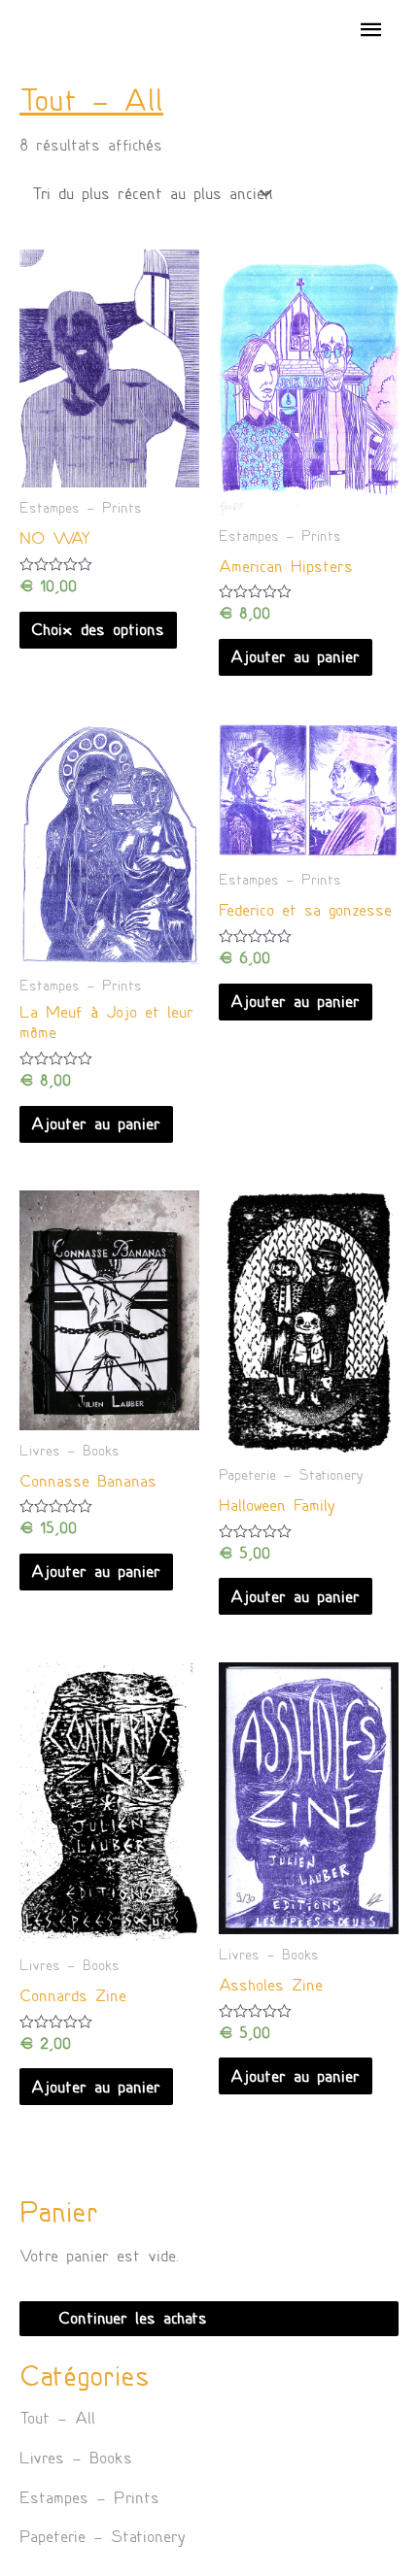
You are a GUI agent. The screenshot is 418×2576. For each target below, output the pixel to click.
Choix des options (98, 630)
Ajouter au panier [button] (295, 657)
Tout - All (57, 2418)
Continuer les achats (133, 2318)
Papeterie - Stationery (103, 2537)
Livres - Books (76, 2458)
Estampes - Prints (89, 2498)
